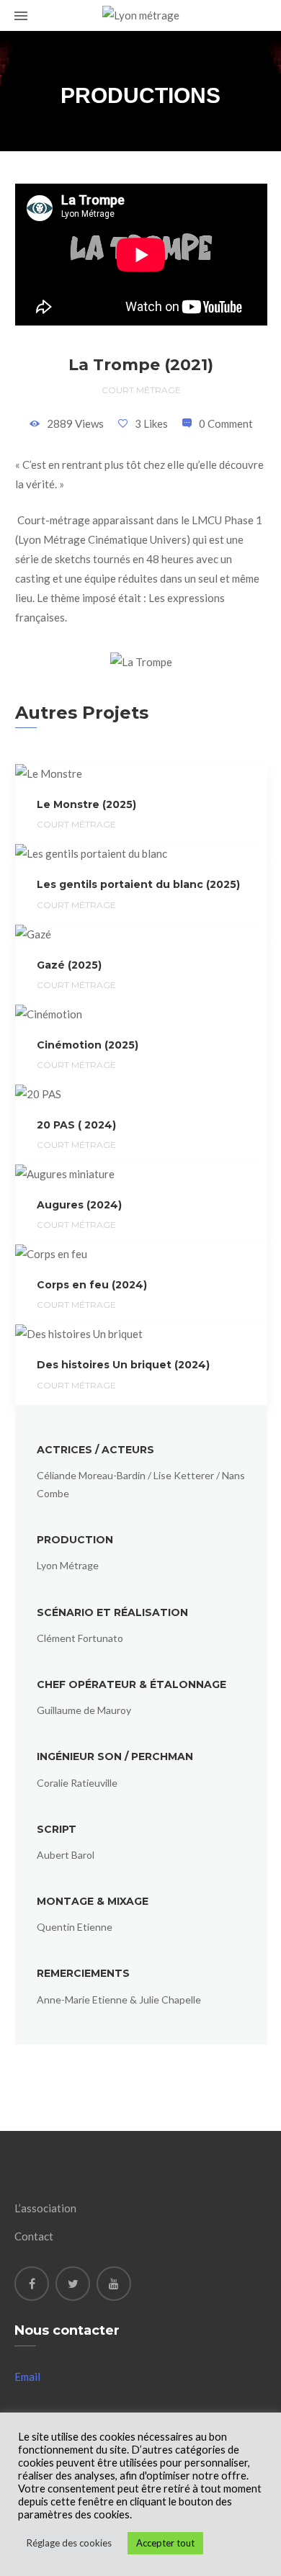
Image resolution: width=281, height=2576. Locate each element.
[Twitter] (73, 2284)
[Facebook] (32, 2284)
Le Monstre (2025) (86, 804)
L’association (45, 2208)
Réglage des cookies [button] (69, 2543)
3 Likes (151, 423)
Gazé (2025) (69, 965)
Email (27, 2377)
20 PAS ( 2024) (76, 1125)
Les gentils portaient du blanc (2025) (138, 884)
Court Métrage (141, 390)
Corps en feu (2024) (92, 1285)
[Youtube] (114, 2284)
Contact (34, 2236)
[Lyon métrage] (141, 15)
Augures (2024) (79, 1205)
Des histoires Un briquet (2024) (123, 1365)
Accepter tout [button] (165, 2543)
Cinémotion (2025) (88, 1045)
